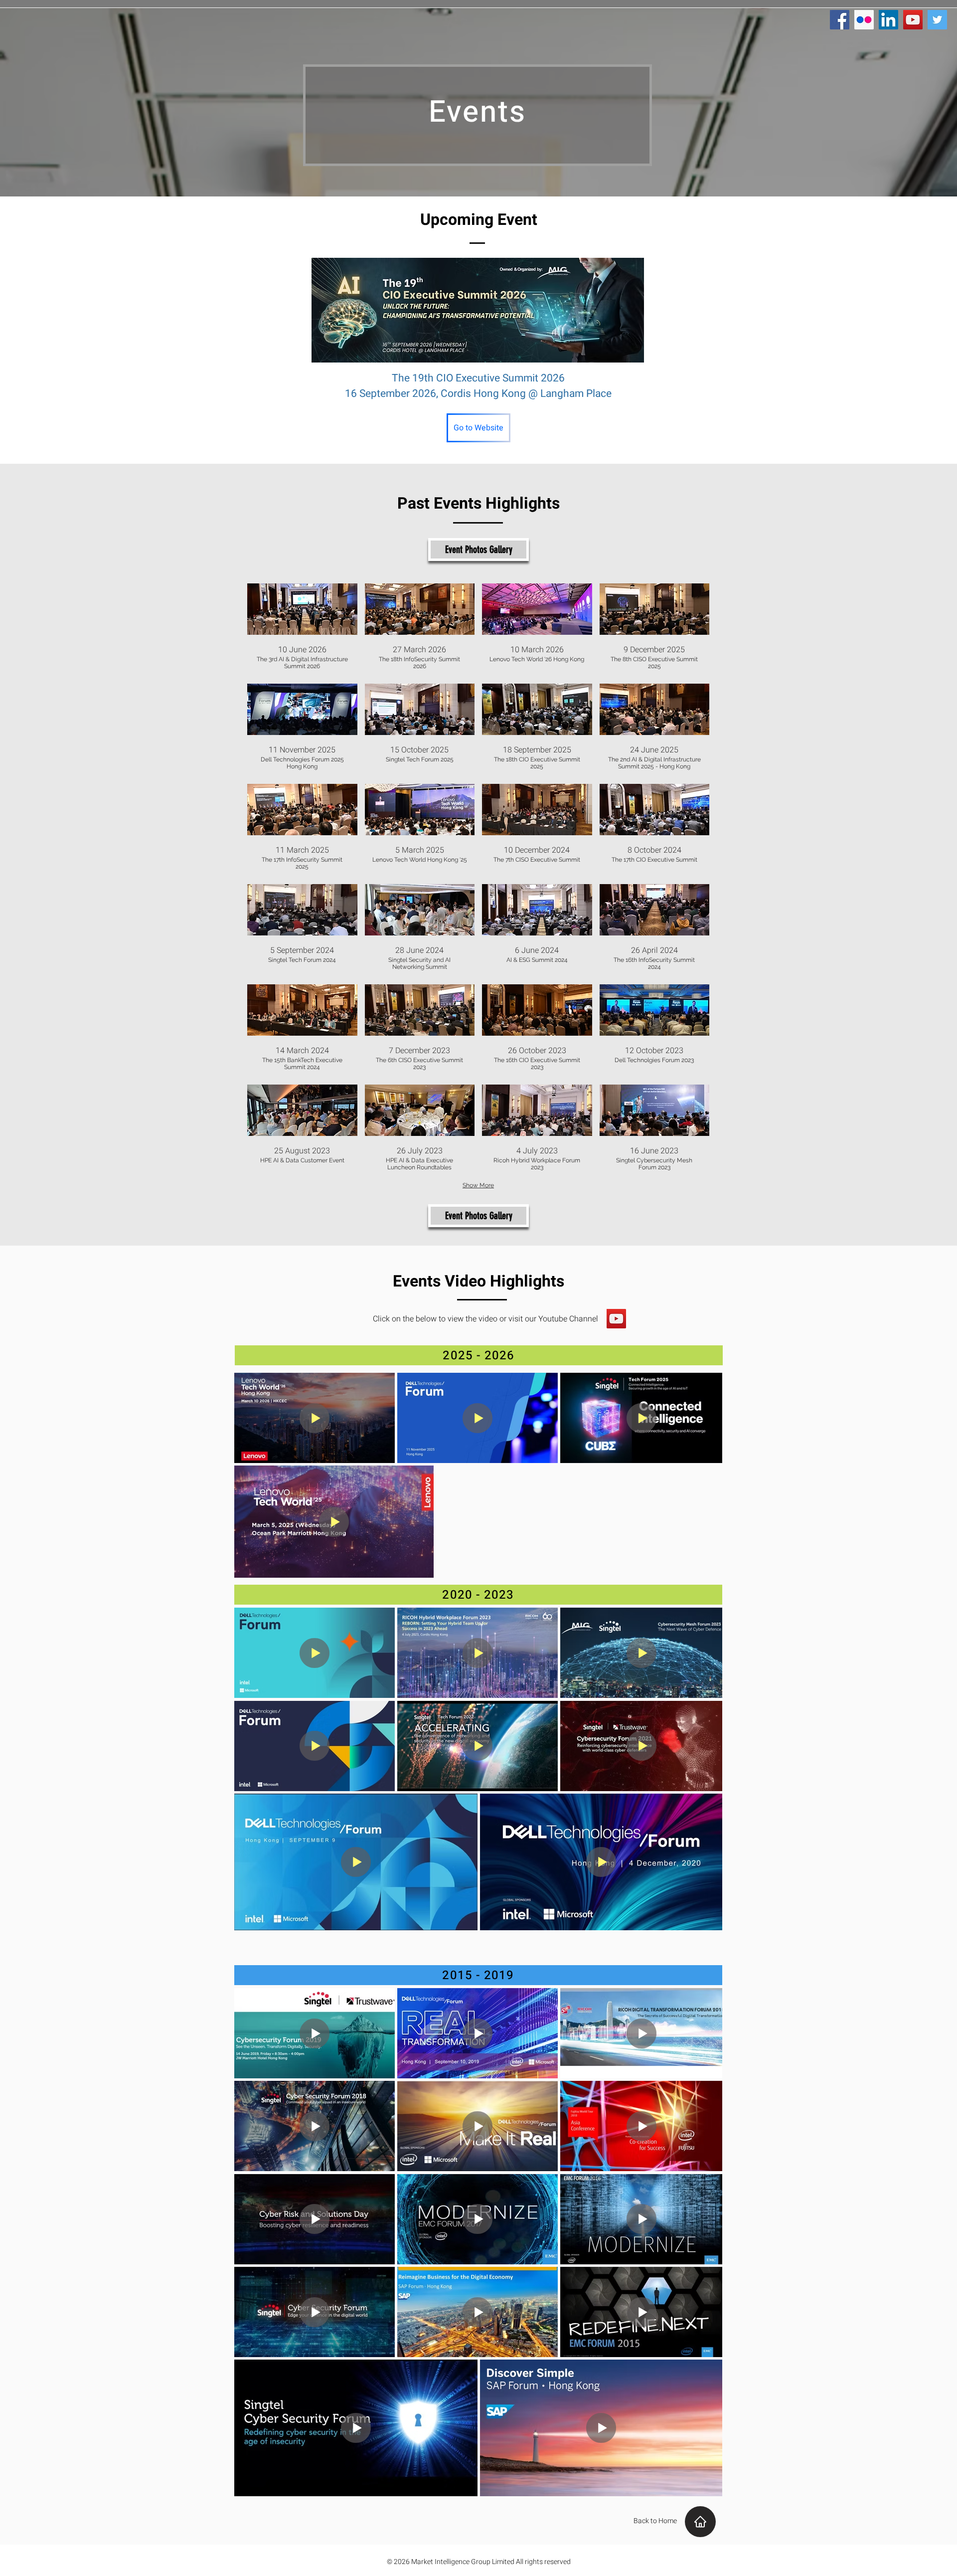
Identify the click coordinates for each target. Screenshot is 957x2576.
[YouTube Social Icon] (913, 20)
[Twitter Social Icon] (937, 20)
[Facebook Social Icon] (840, 20)
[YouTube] (616, 1319)
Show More (478, 1185)
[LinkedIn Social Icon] (888, 20)
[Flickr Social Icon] (864, 20)
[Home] (700, 2522)
